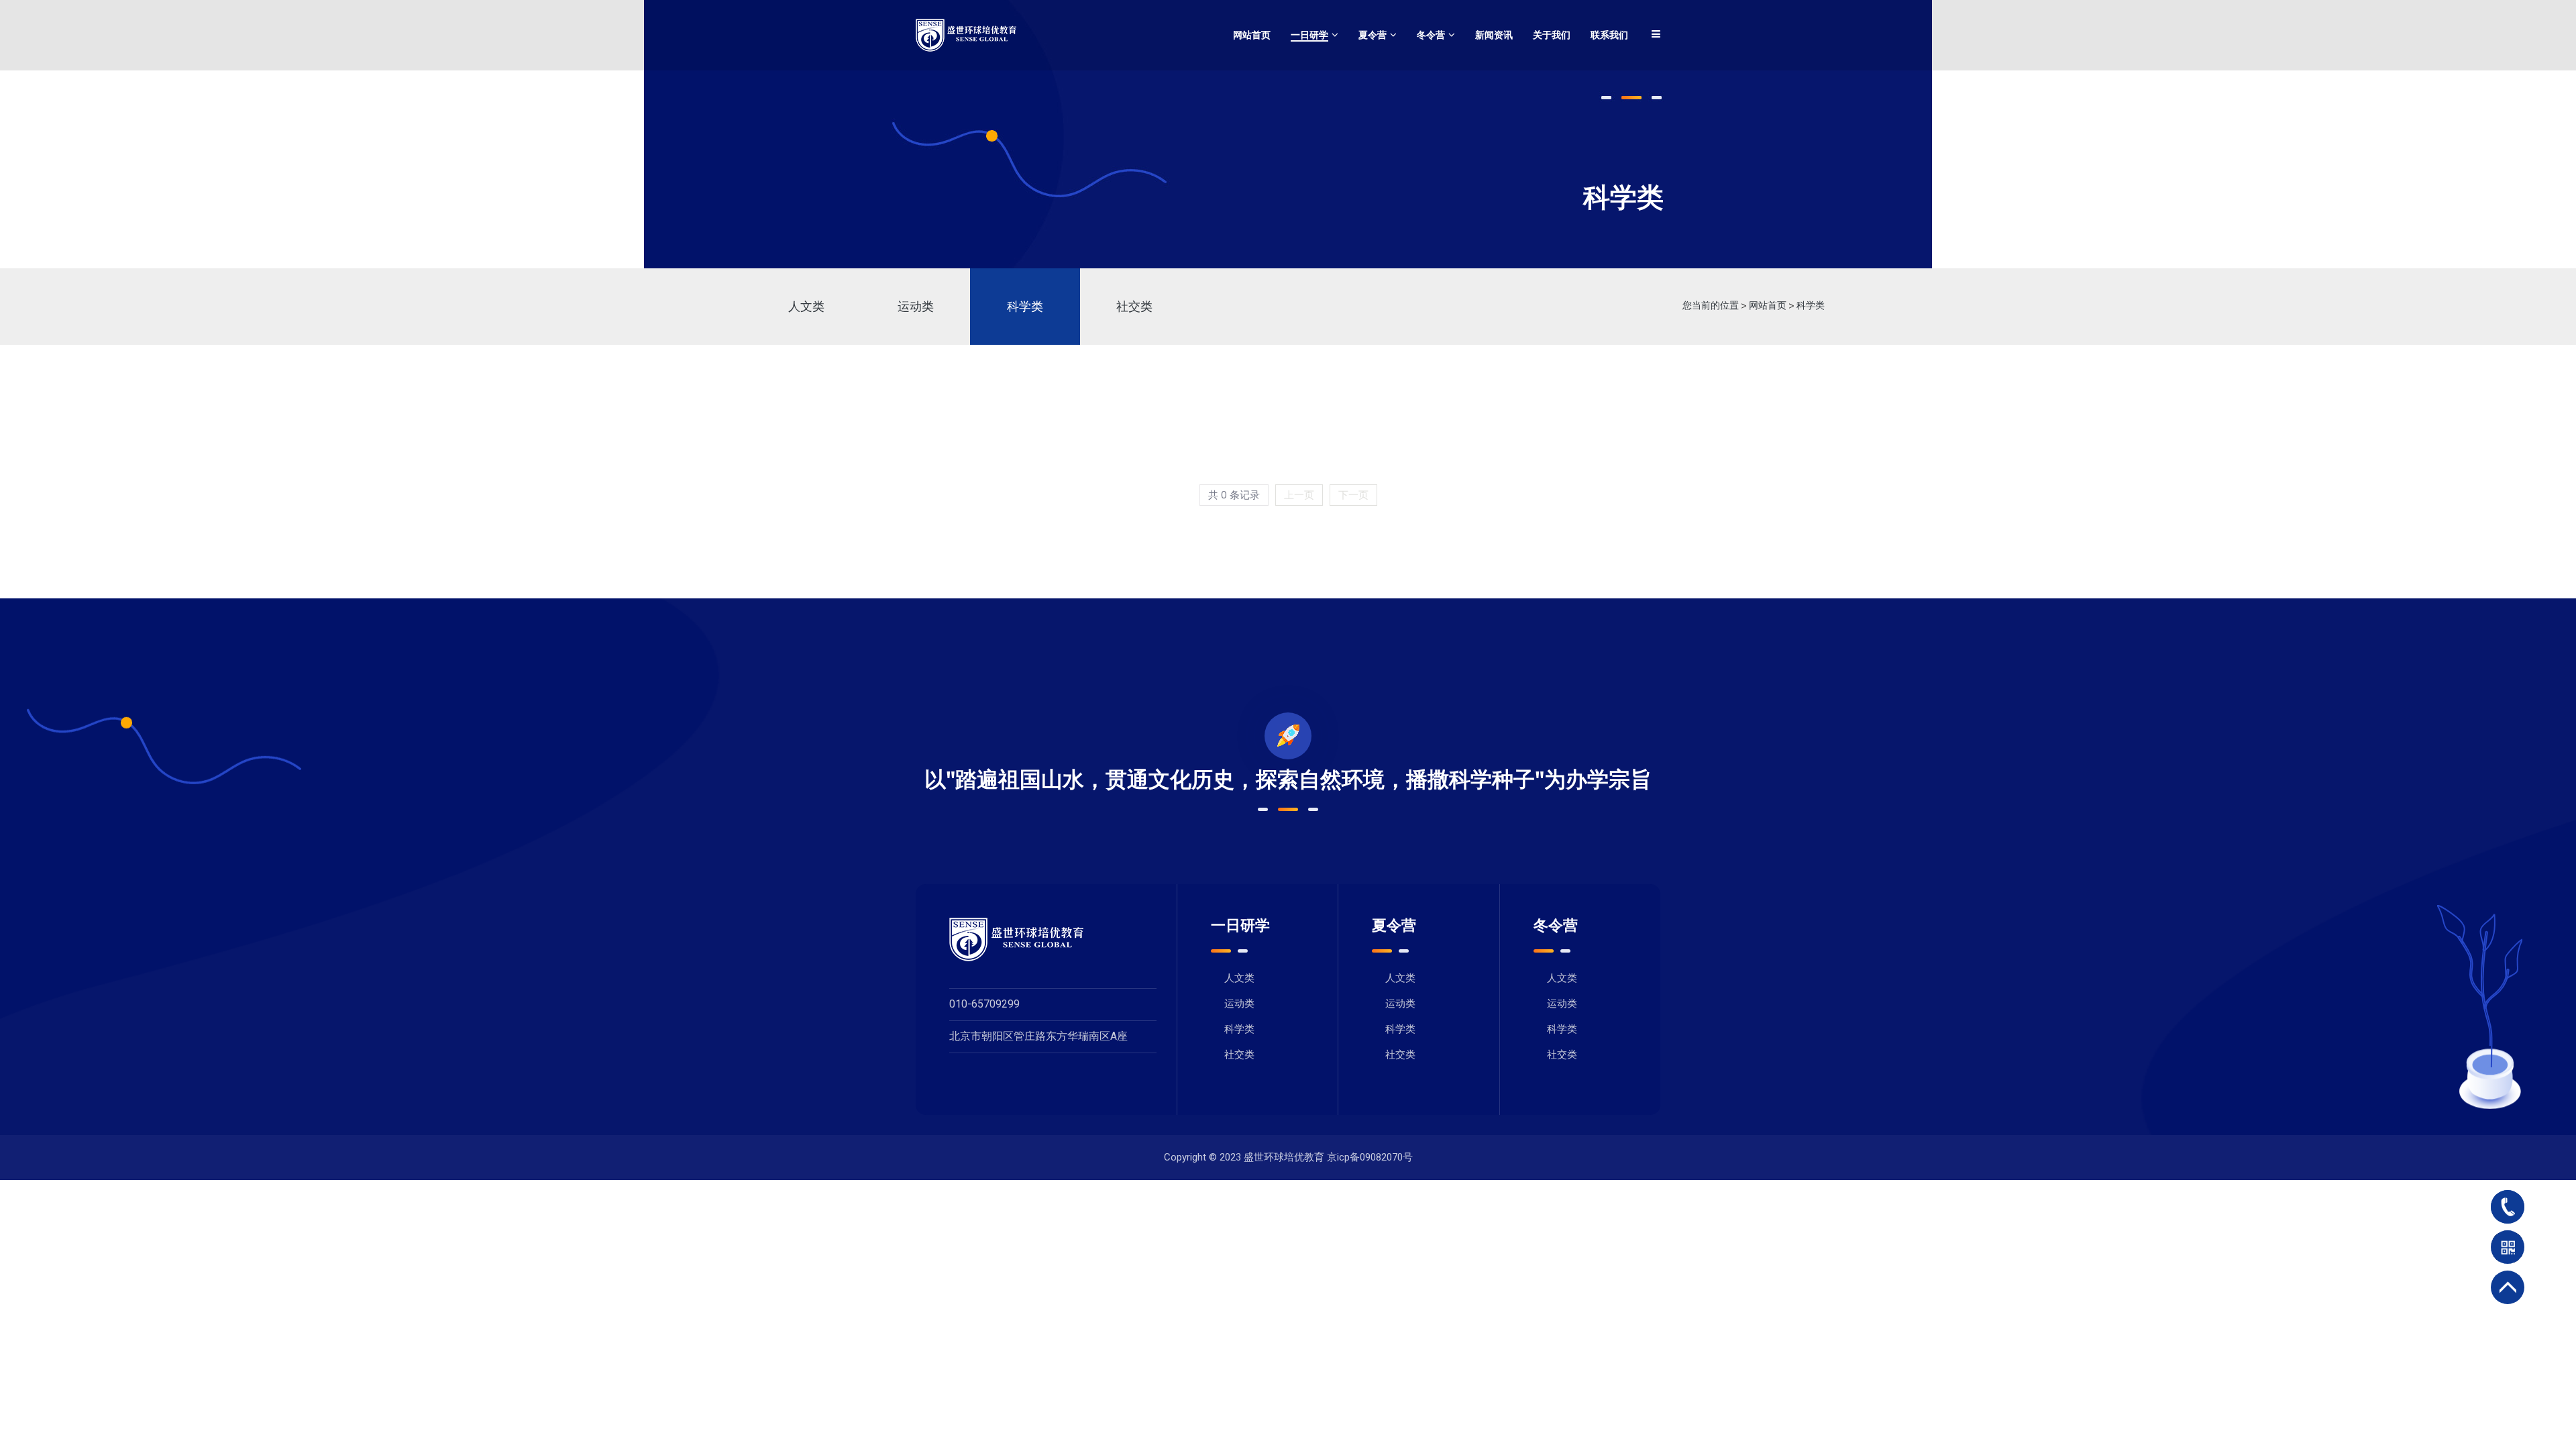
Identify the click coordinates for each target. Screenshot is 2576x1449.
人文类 (806, 307)
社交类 (1134, 307)
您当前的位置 (1711, 306)
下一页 (1353, 495)
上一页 (1299, 495)
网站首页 (1768, 306)
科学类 (1025, 307)
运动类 (916, 307)
